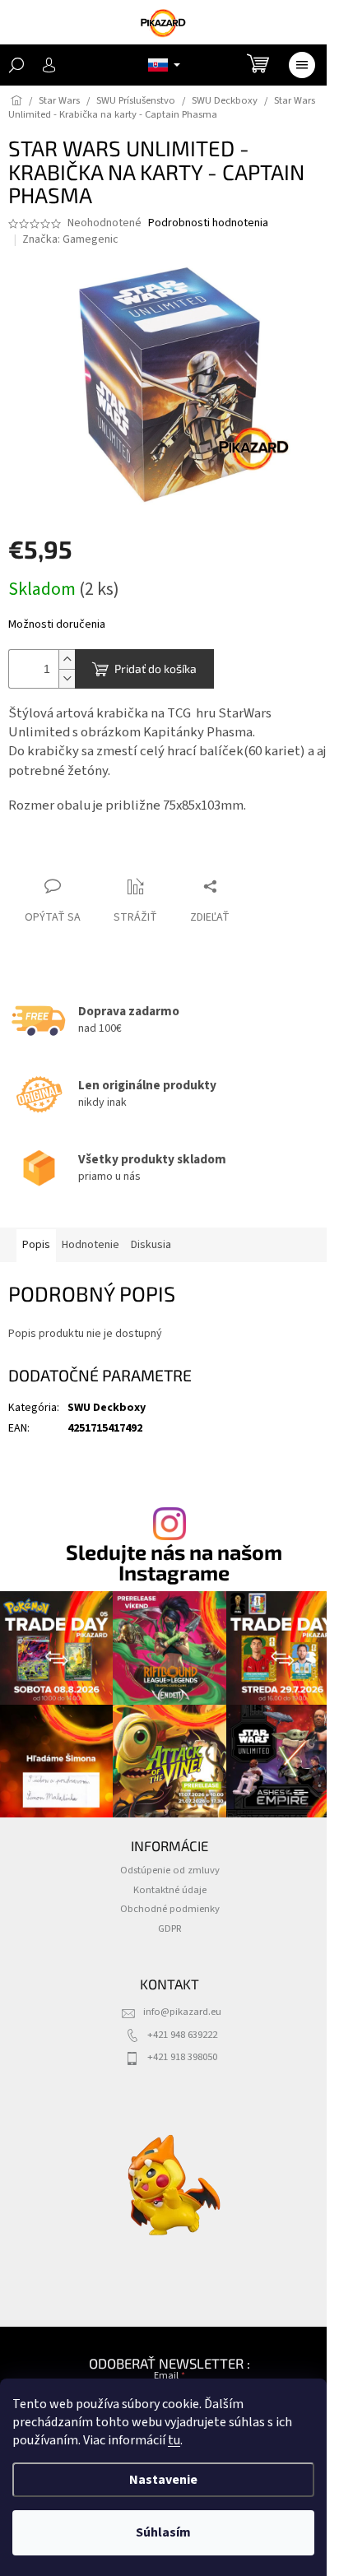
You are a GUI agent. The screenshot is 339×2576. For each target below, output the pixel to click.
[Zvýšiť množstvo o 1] (67, 659)
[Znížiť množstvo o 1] (67, 678)
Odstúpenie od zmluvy (170, 1870)
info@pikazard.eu (182, 2012)
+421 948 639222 (182, 2035)
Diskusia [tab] (151, 1245)
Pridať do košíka (156, 668)
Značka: (70, 239)
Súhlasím (163, 2532)
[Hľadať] (16, 65)
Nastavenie (163, 2480)
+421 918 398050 (182, 2057)
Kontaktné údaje (170, 1890)
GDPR (170, 1929)
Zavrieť (40, 854)
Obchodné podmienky (170, 1909)
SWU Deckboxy (107, 1408)
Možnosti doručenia (57, 625)
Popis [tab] (36, 1245)
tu (174, 2440)
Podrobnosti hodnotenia (208, 223)
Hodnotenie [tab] (91, 1245)
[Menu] (302, 65)
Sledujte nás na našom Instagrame (174, 1562)
